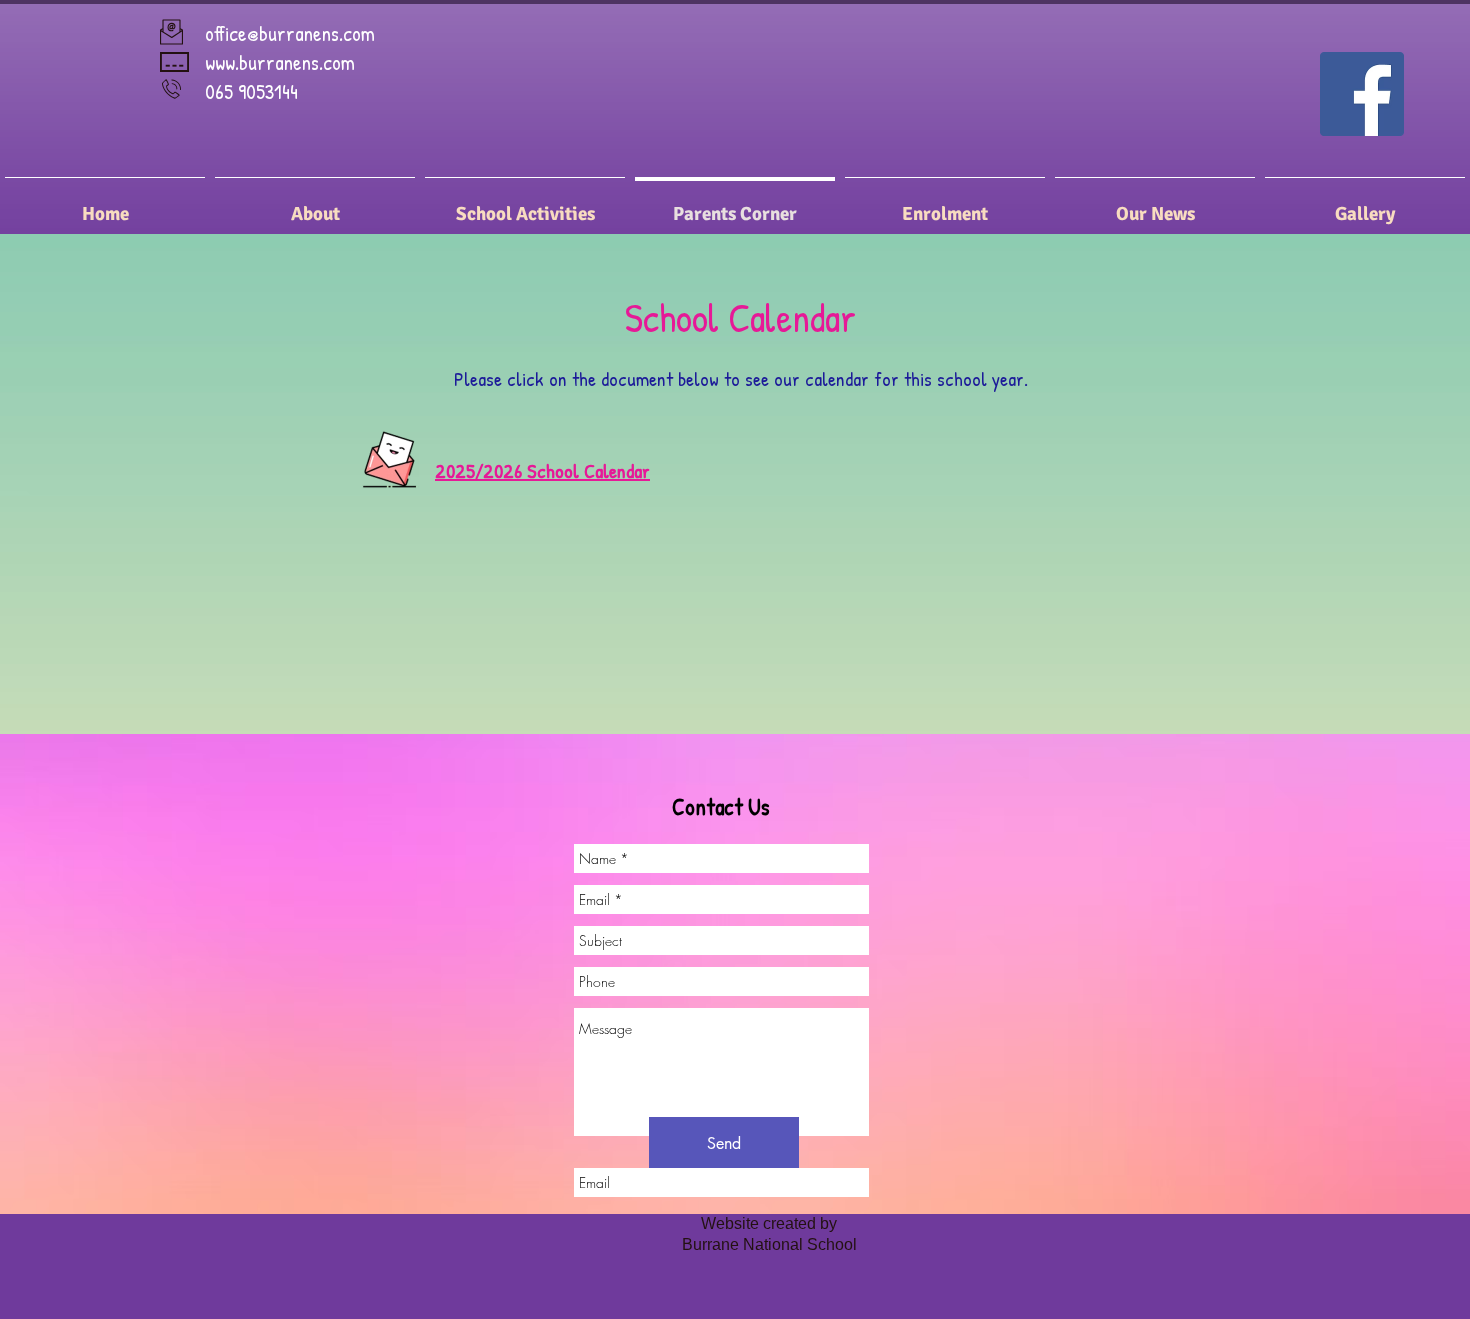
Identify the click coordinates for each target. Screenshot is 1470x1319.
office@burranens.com (290, 33)
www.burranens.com (280, 62)
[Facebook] (1362, 94)
